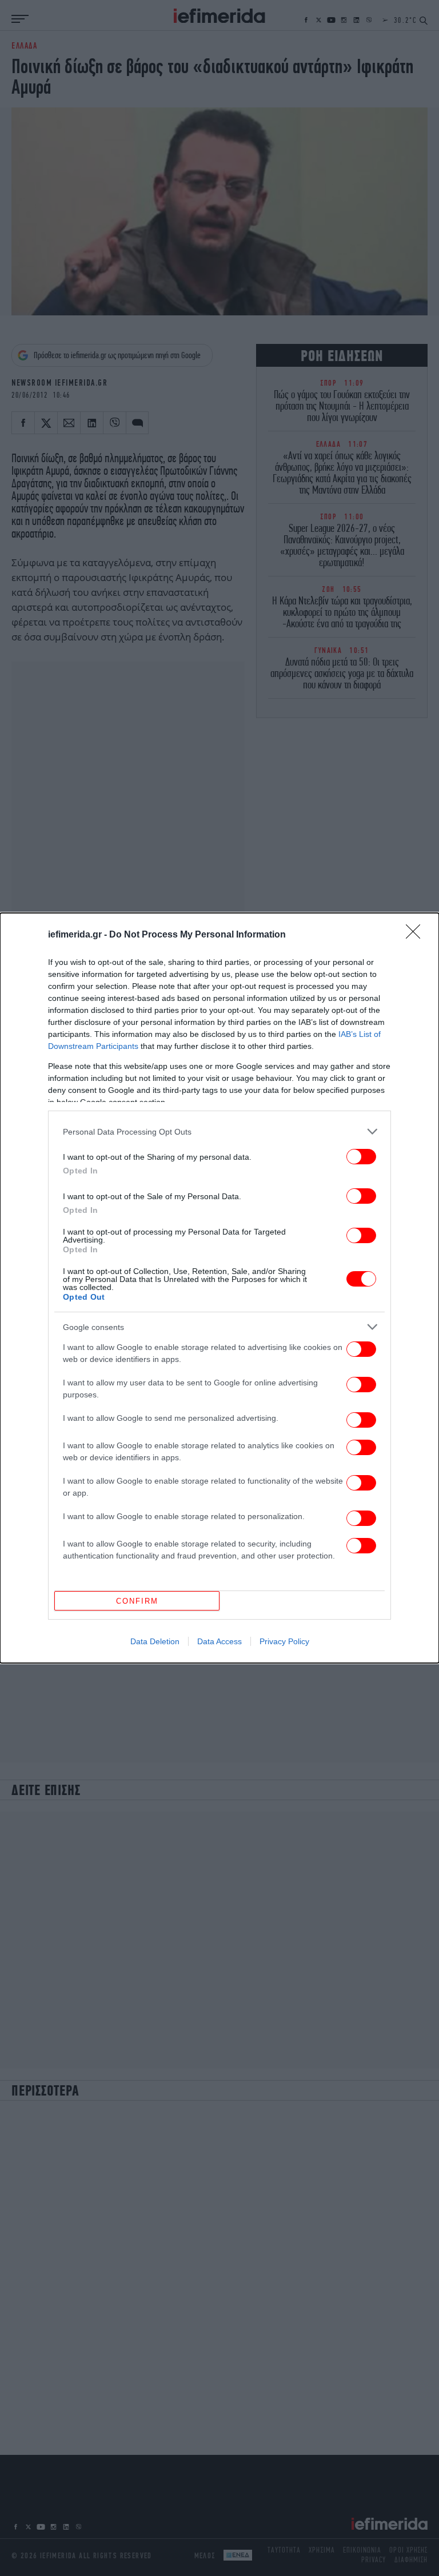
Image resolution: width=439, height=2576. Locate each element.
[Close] (417, 935)
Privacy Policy (284, 1641)
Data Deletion (155, 1641)
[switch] (361, 1157)
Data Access (219, 1641)
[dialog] (219, 1288)
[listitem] (219, 1131)
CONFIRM (137, 1601)
